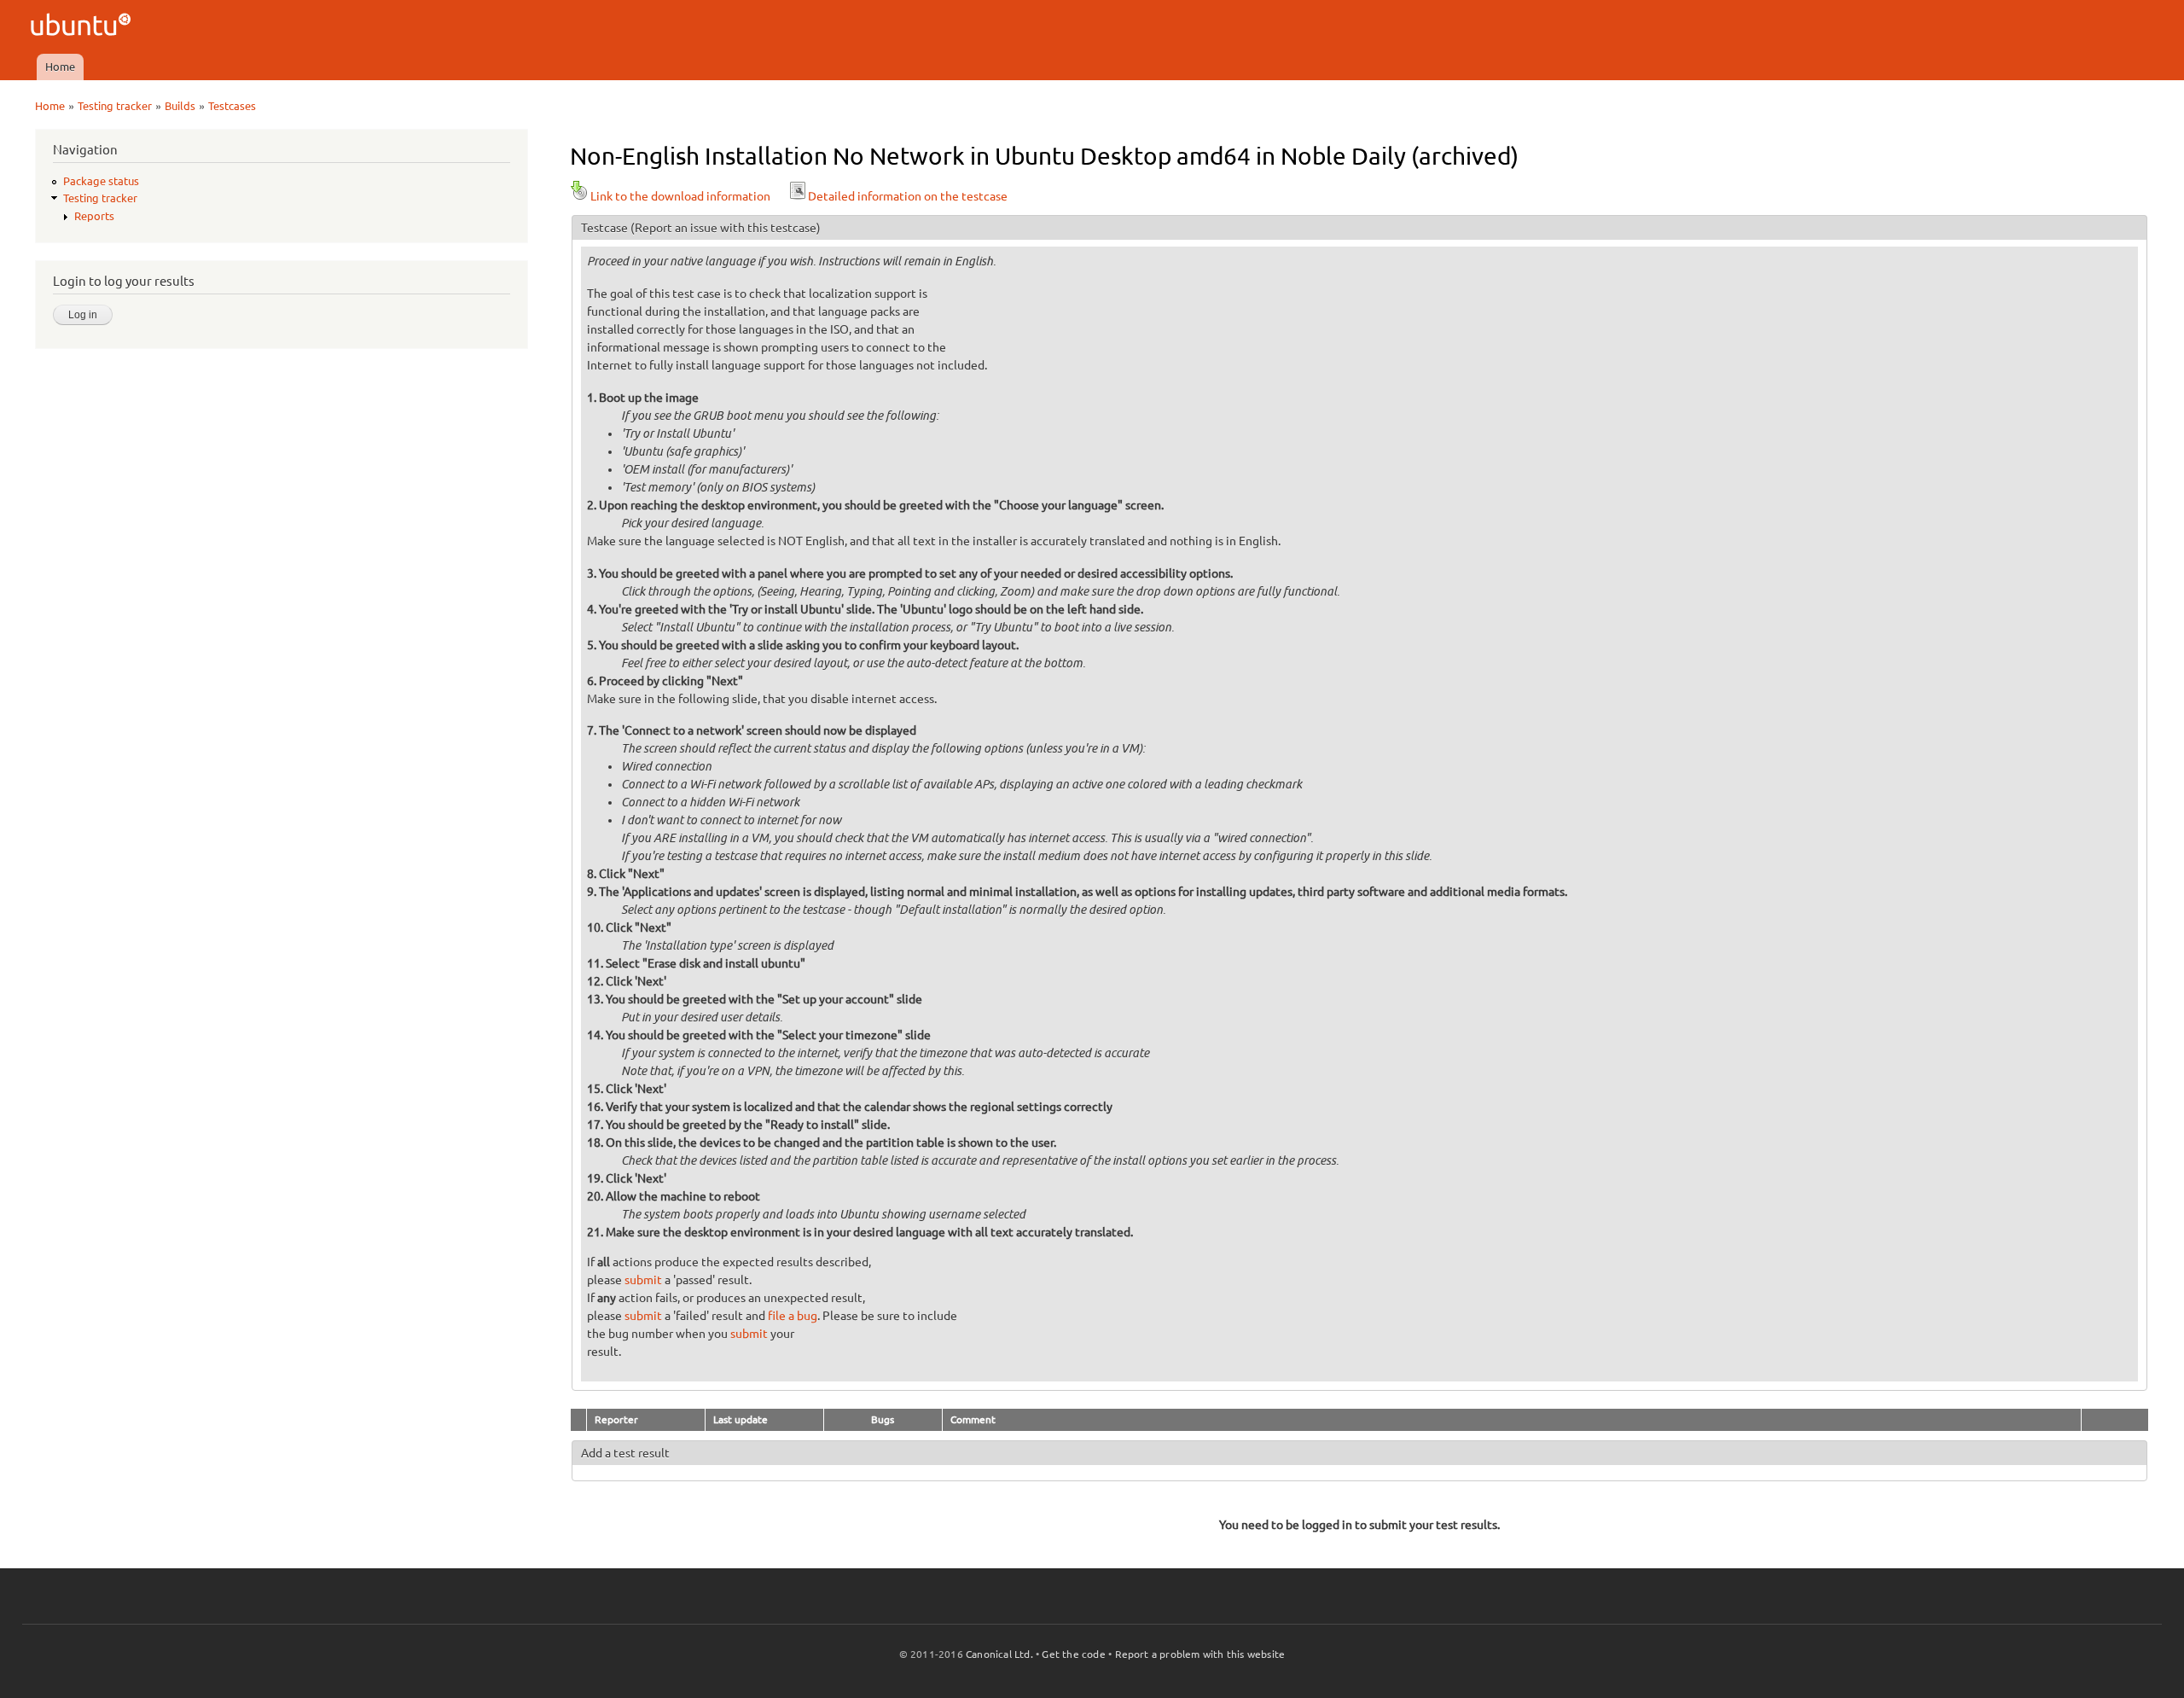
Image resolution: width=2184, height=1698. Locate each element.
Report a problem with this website (1200, 1654)
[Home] (83, 27)
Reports (94, 216)
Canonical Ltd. (999, 1654)
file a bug (793, 1316)
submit (643, 1280)
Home (60, 67)
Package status (101, 181)
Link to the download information (680, 196)
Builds (180, 106)
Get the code (1073, 1654)
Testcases (232, 106)
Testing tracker (115, 106)
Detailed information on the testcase (908, 196)
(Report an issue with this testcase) (726, 228)
